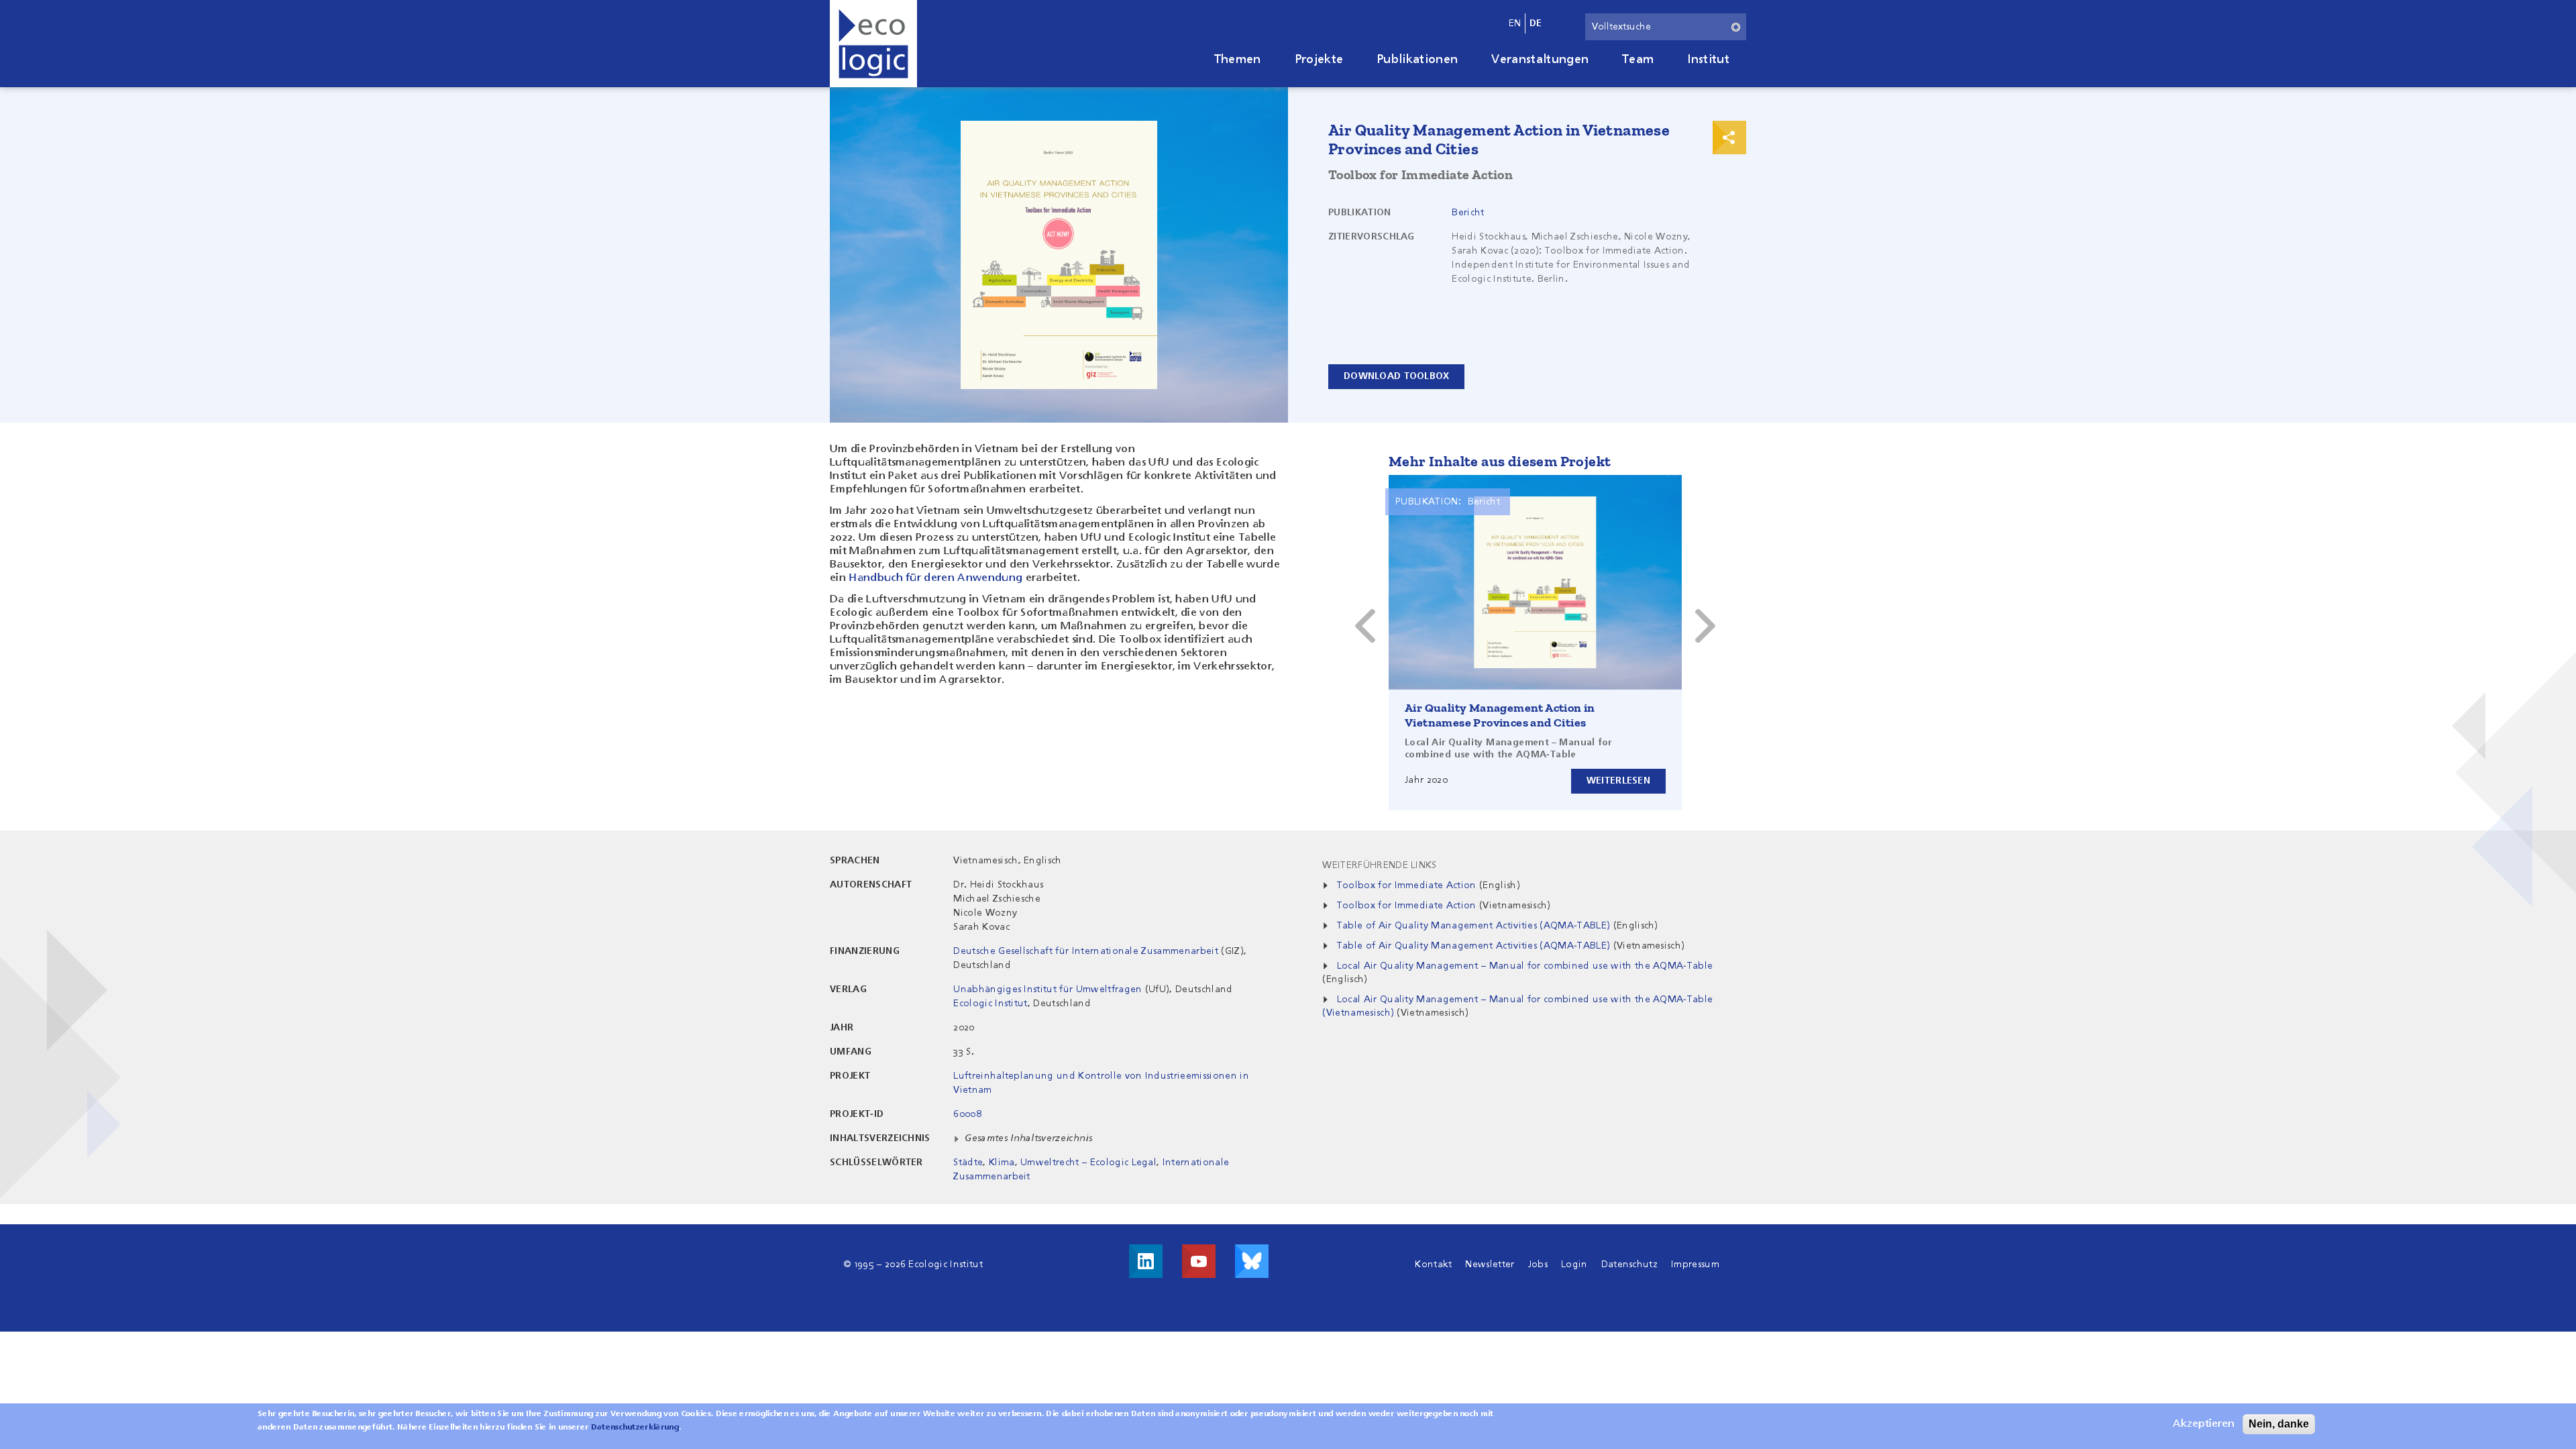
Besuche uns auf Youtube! (1199, 1261)
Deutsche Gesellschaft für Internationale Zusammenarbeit (1086, 951)
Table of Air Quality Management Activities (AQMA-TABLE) (1474, 926)
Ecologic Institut (990, 1004)
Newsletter (1490, 1265)
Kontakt (1433, 1265)
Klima (1002, 1163)
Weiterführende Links (1379, 865)
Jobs (1538, 1265)
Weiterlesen (1618, 781)
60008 (967, 1114)
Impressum (1695, 1265)
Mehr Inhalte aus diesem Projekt (1500, 461)
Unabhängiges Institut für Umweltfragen (1048, 989)
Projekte (1319, 60)
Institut (1708, 60)
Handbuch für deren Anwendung (935, 578)
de (1536, 23)
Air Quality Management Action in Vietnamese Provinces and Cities (1500, 715)
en (1515, 23)
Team (1638, 60)
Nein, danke (2279, 1424)
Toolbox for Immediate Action (1407, 885)
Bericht (1468, 213)
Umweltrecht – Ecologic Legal (1088, 1163)
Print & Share (1729, 138)
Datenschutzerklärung (635, 1428)
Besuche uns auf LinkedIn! (1146, 1261)
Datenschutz (1630, 1265)
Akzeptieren (2204, 1424)
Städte (968, 1163)
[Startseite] (873, 44)
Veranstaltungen (1540, 60)
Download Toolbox (1396, 376)
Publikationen (1417, 60)
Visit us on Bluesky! (1252, 1261)
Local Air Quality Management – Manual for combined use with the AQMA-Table (1525, 966)
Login (1574, 1265)
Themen (1238, 60)
